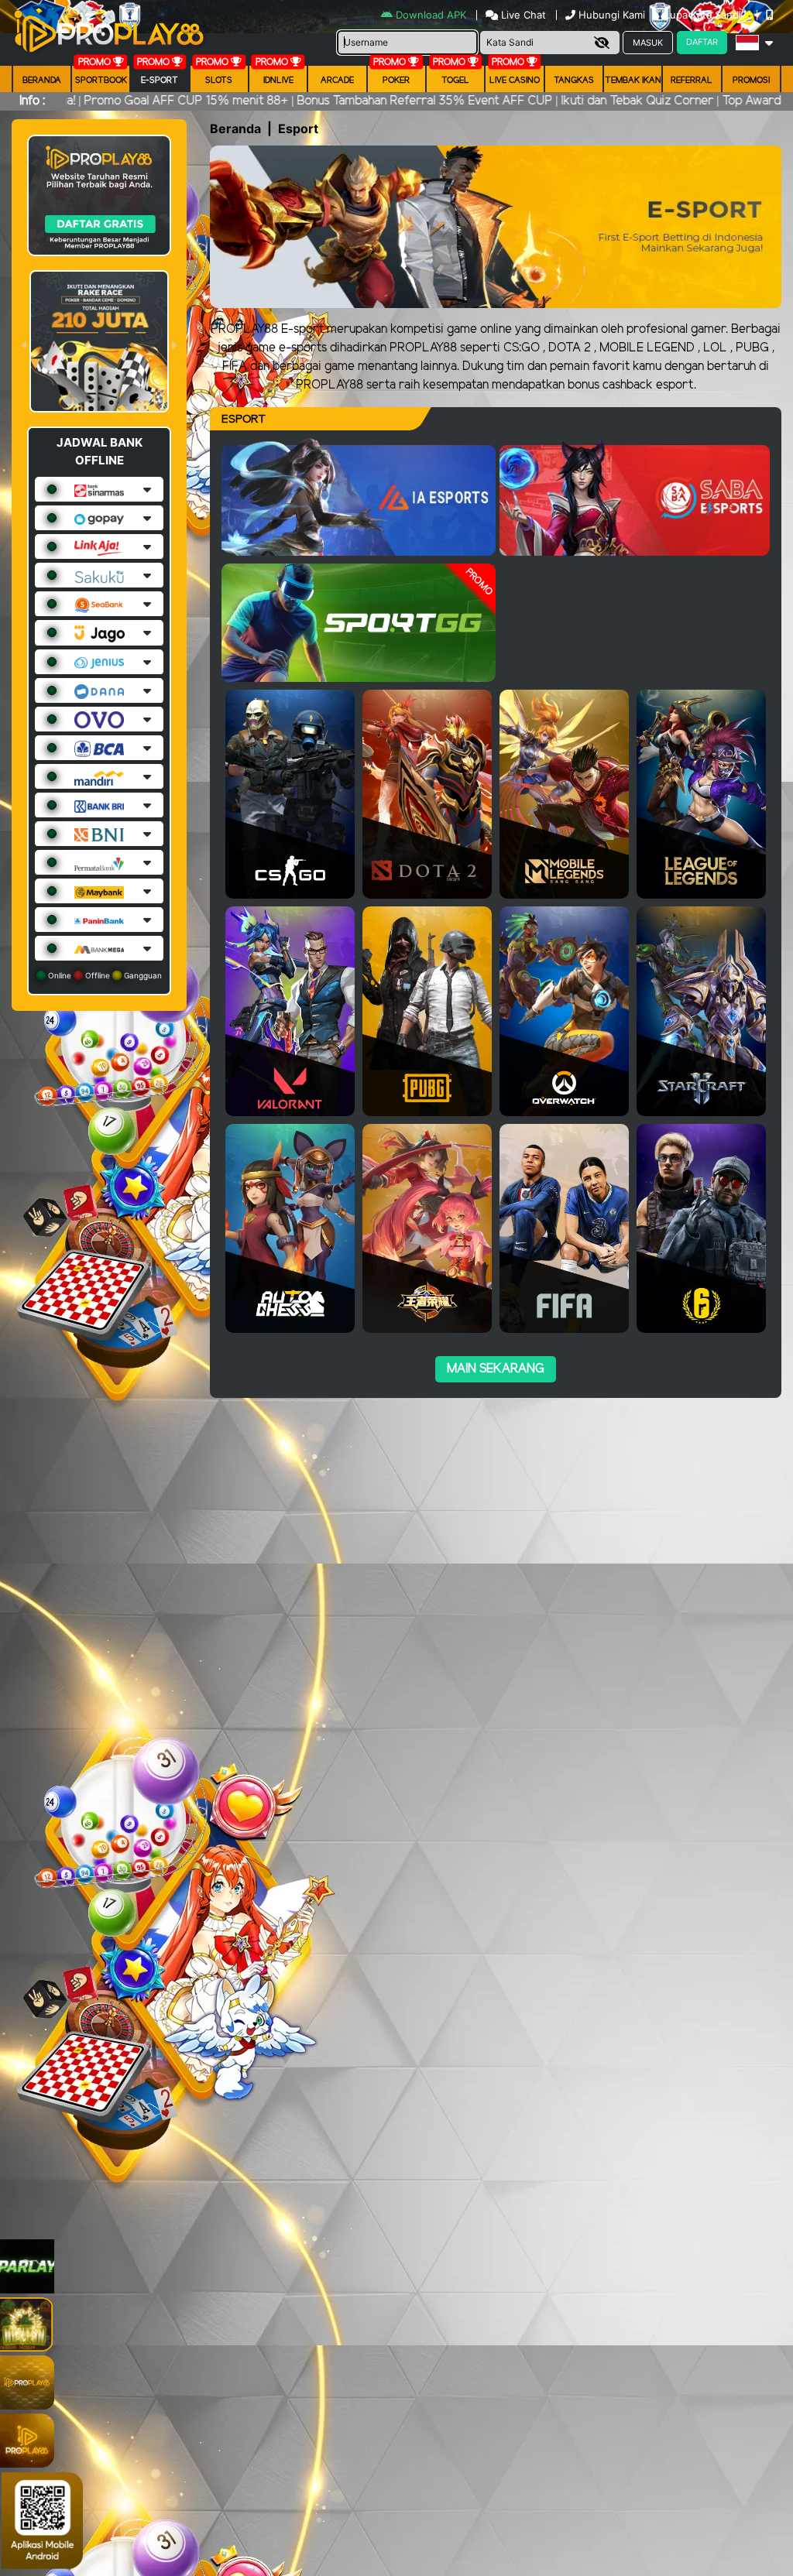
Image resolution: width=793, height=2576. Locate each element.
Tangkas (574, 80)
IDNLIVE (278, 80)
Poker (396, 80)
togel (455, 80)
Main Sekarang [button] (496, 1369)
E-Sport (160, 80)
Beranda (42, 80)
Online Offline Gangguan (104, 975)
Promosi (751, 80)
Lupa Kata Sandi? (707, 15)
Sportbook (101, 80)
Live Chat (522, 15)
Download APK (431, 15)
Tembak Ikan (633, 80)
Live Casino (515, 80)
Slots (219, 80)
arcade (337, 80)
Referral (692, 80)
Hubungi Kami (612, 15)
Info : (32, 101)
